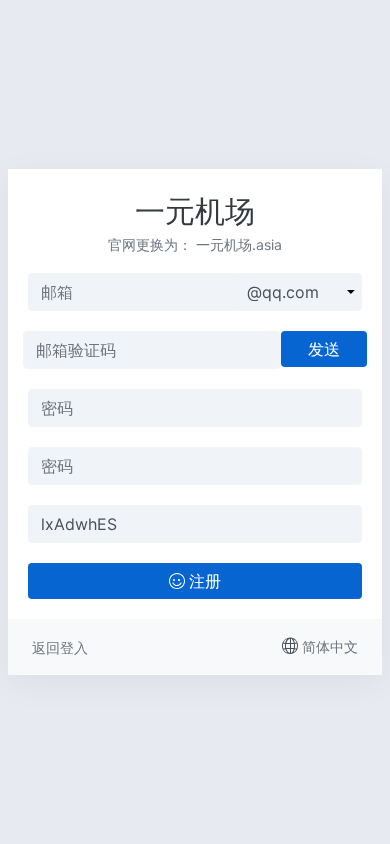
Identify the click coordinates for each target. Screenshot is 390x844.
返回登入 (60, 647)
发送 (324, 349)
